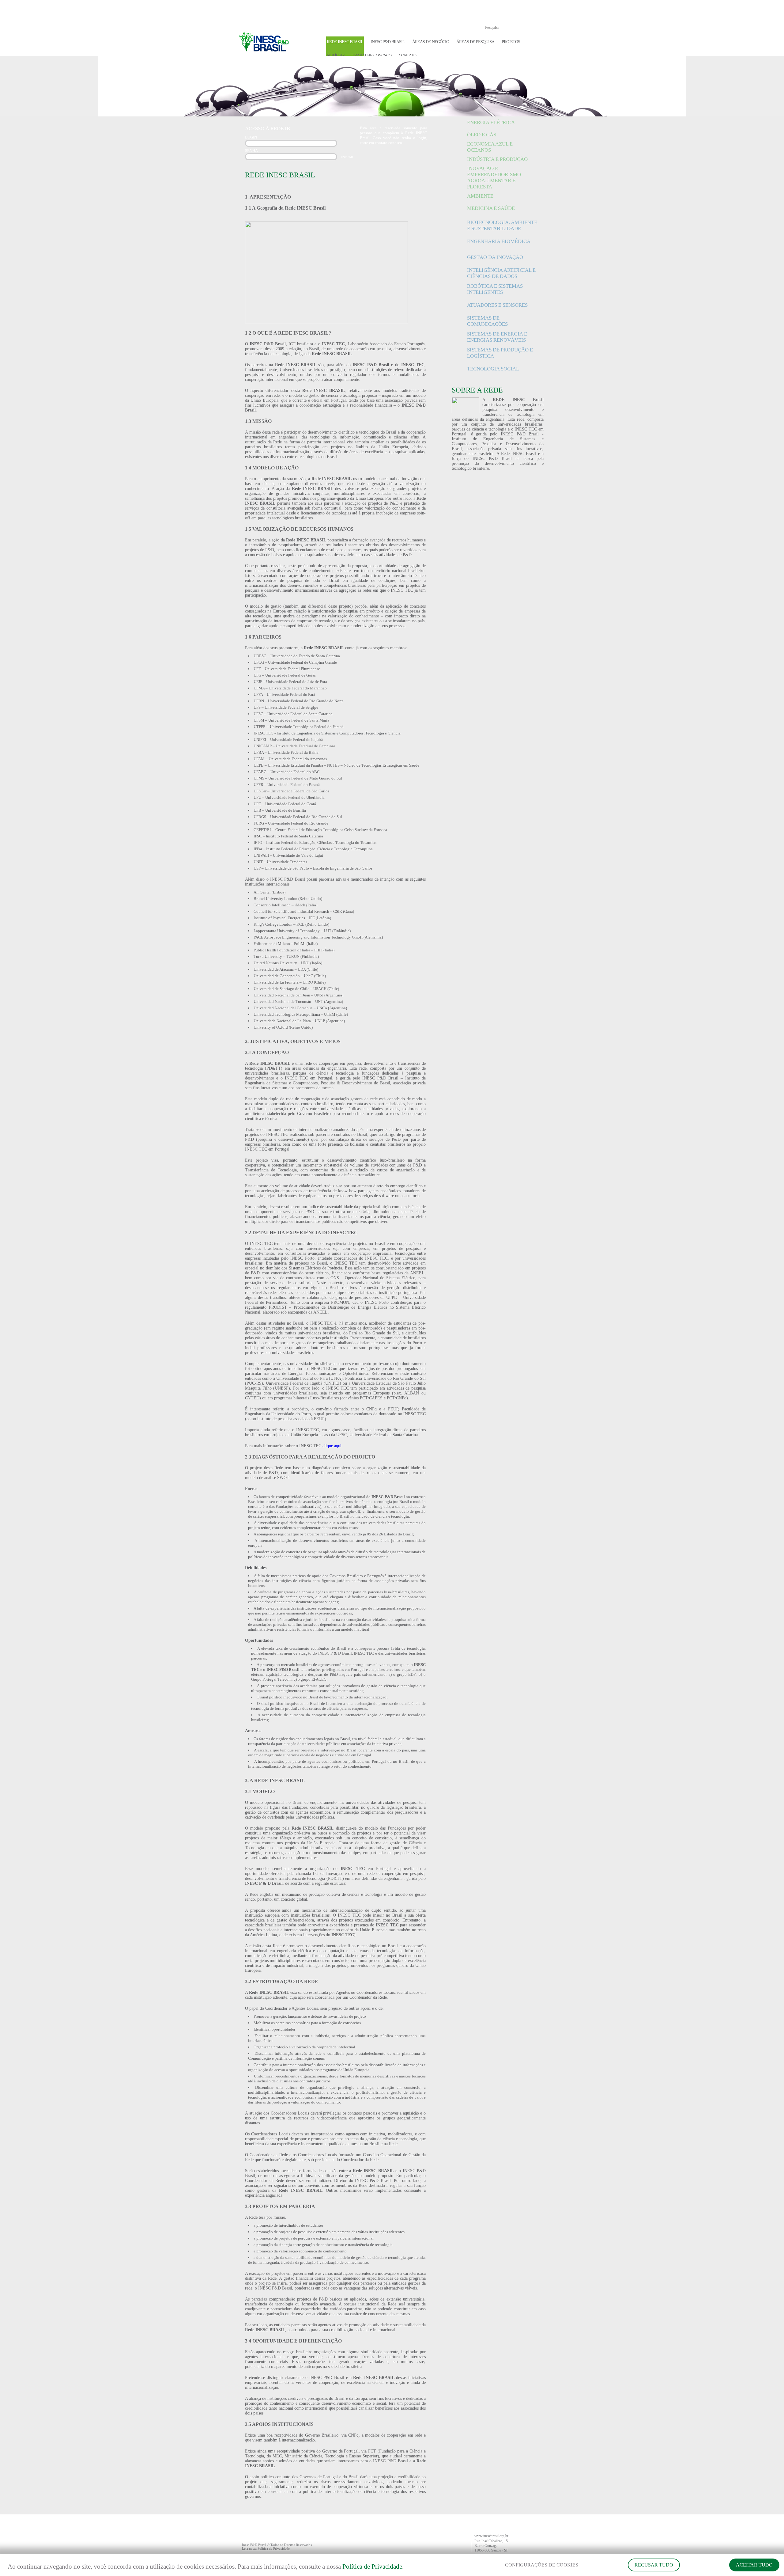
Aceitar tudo (754, 2565)
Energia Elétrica (491, 122)
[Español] (542, 11)
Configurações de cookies (542, 2565)
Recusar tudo (654, 2565)
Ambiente (480, 196)
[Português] (522, 11)
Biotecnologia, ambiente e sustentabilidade (502, 225)
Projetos (511, 42)
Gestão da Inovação (495, 257)
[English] (532, 11)
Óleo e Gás (482, 135)
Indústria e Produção (497, 159)
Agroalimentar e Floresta (491, 184)
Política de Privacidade (372, 2567)
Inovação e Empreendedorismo (494, 171)
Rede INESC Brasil (345, 42)
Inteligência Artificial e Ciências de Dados (501, 273)
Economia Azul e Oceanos (490, 147)
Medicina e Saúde (491, 208)
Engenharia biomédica (499, 241)
